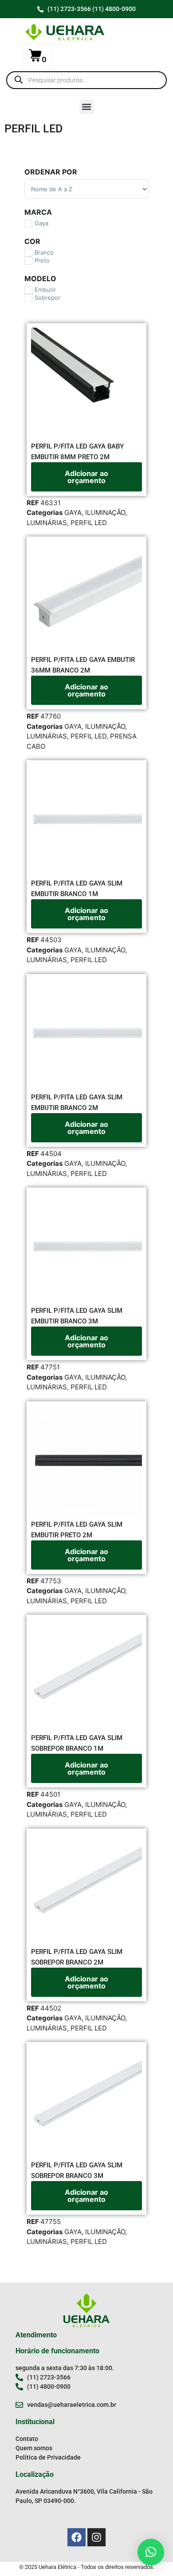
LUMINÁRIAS (47, 523)
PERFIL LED (89, 523)
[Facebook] (77, 2537)
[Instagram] (96, 2537)
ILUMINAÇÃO (105, 512)
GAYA (73, 512)
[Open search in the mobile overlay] (86, 80)
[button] (87, 107)
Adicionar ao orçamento (86, 477)
